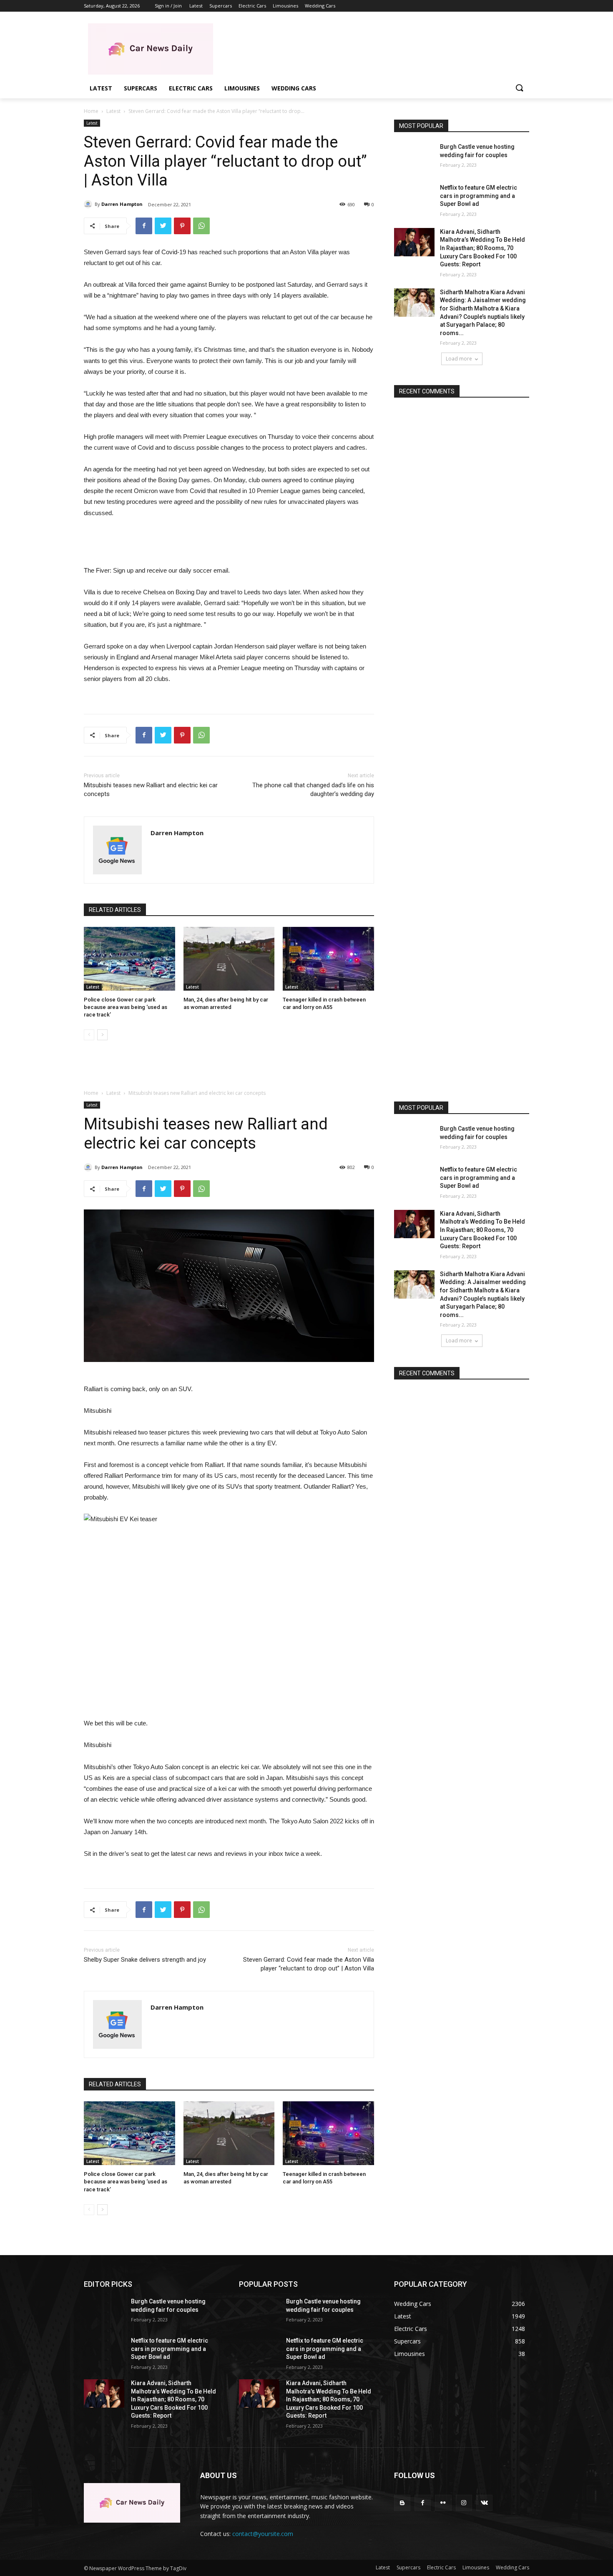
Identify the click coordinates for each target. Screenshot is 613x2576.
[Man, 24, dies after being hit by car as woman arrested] (229, 959)
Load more (459, 359)
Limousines (476, 2567)
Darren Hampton (122, 204)
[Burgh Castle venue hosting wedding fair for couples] (414, 157)
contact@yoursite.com (263, 2534)
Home (91, 111)
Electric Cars (441, 2567)
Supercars (408, 2567)
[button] (519, 88)
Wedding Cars (513, 2567)
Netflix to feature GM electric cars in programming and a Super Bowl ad (479, 196)
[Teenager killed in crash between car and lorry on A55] (328, 959)
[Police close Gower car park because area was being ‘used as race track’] (129, 959)
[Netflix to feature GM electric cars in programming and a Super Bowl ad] (414, 198)
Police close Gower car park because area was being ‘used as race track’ (126, 1007)
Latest (113, 111)
